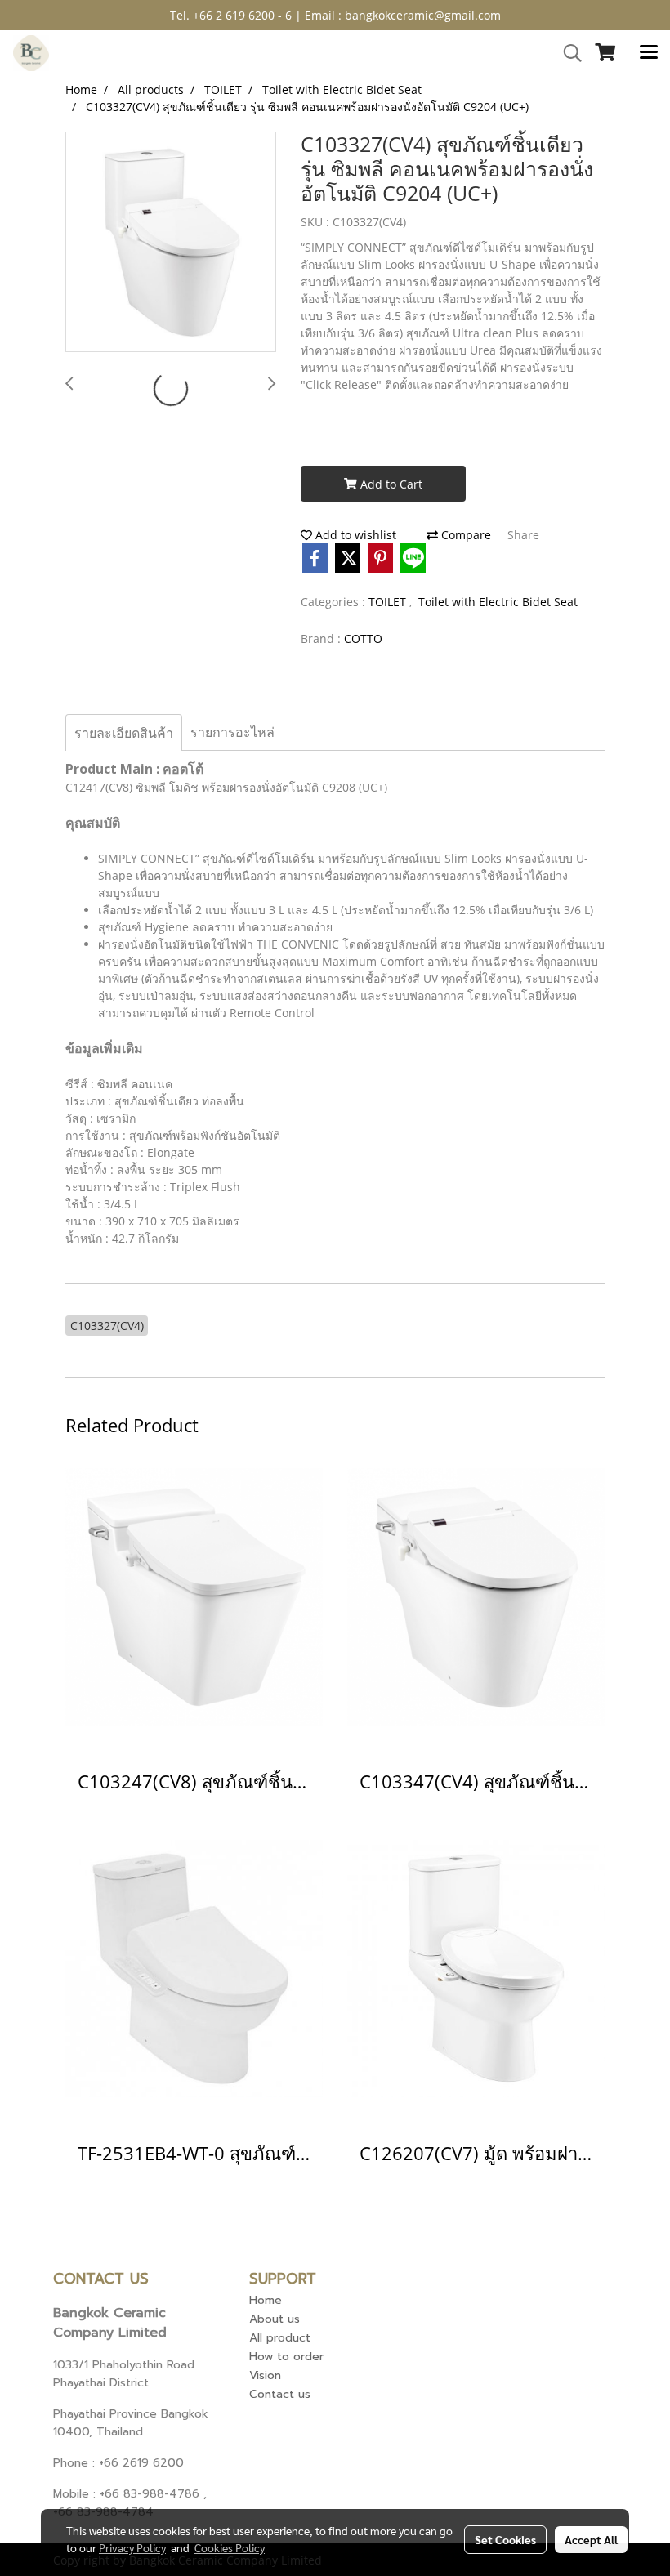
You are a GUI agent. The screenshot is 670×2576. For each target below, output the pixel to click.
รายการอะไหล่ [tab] (232, 732)
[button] (567, 53)
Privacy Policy (132, 2547)
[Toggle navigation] (649, 53)
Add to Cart (390, 484)
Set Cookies (505, 2539)
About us (275, 2319)
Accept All (591, 2539)
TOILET (389, 602)
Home (266, 2300)
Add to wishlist (354, 535)
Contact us (280, 2394)
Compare (465, 535)
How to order (286, 2357)
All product (280, 2338)
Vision (265, 2375)
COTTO (363, 638)
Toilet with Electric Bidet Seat (498, 602)
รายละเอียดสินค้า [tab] (124, 733)
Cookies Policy (230, 2547)
